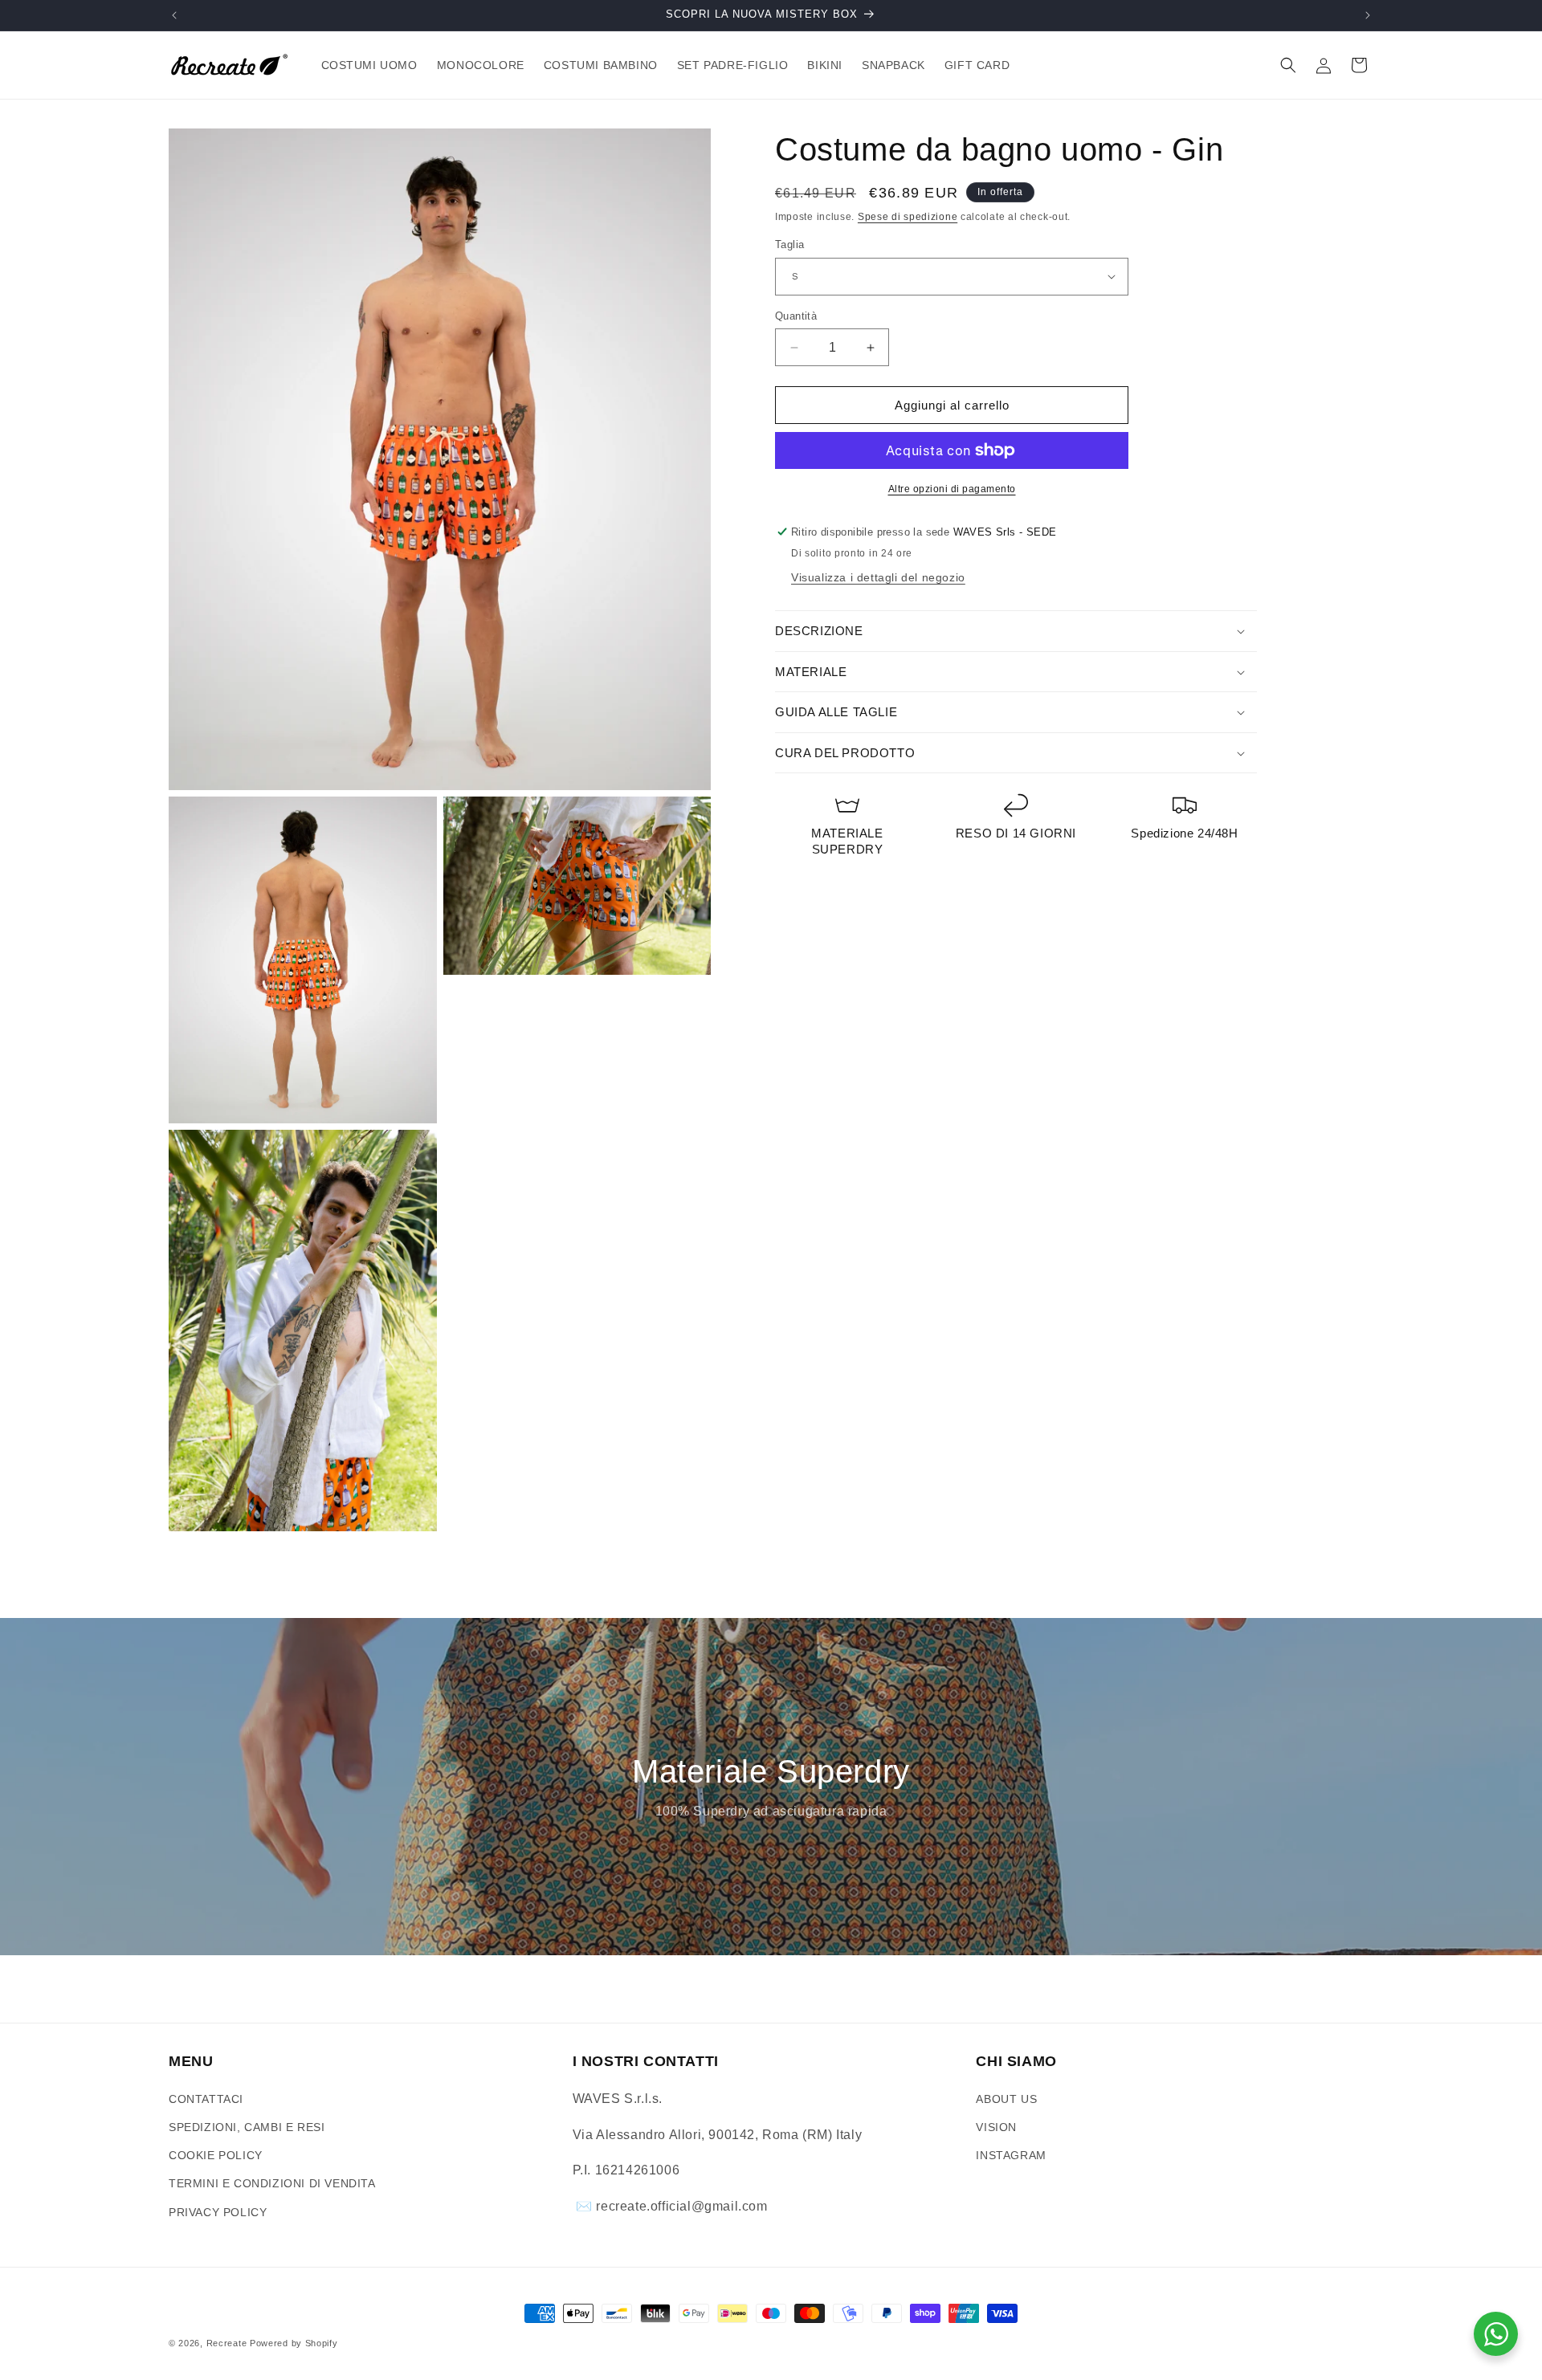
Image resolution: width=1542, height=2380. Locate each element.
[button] (1288, 65)
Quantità (796, 316)
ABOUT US (1006, 2099)
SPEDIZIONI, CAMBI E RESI (247, 2127)
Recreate (227, 2343)
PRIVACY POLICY (218, 2212)
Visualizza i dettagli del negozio (878, 577)
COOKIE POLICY (216, 2155)
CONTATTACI (206, 2099)
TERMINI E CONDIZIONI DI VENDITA (272, 2183)
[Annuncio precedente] (174, 15)
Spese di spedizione (908, 217)
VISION (996, 2127)
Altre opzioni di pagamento (952, 489)
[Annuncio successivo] (1368, 15)
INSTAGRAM (1011, 2155)
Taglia (789, 245)
